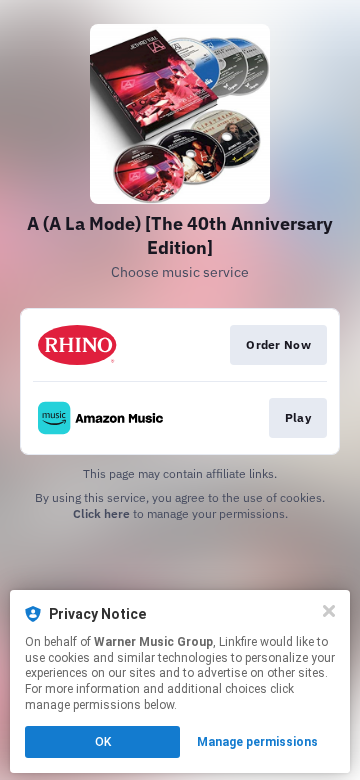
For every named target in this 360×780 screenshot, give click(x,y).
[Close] (329, 611)
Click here (101, 513)
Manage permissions (257, 742)
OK (103, 742)
